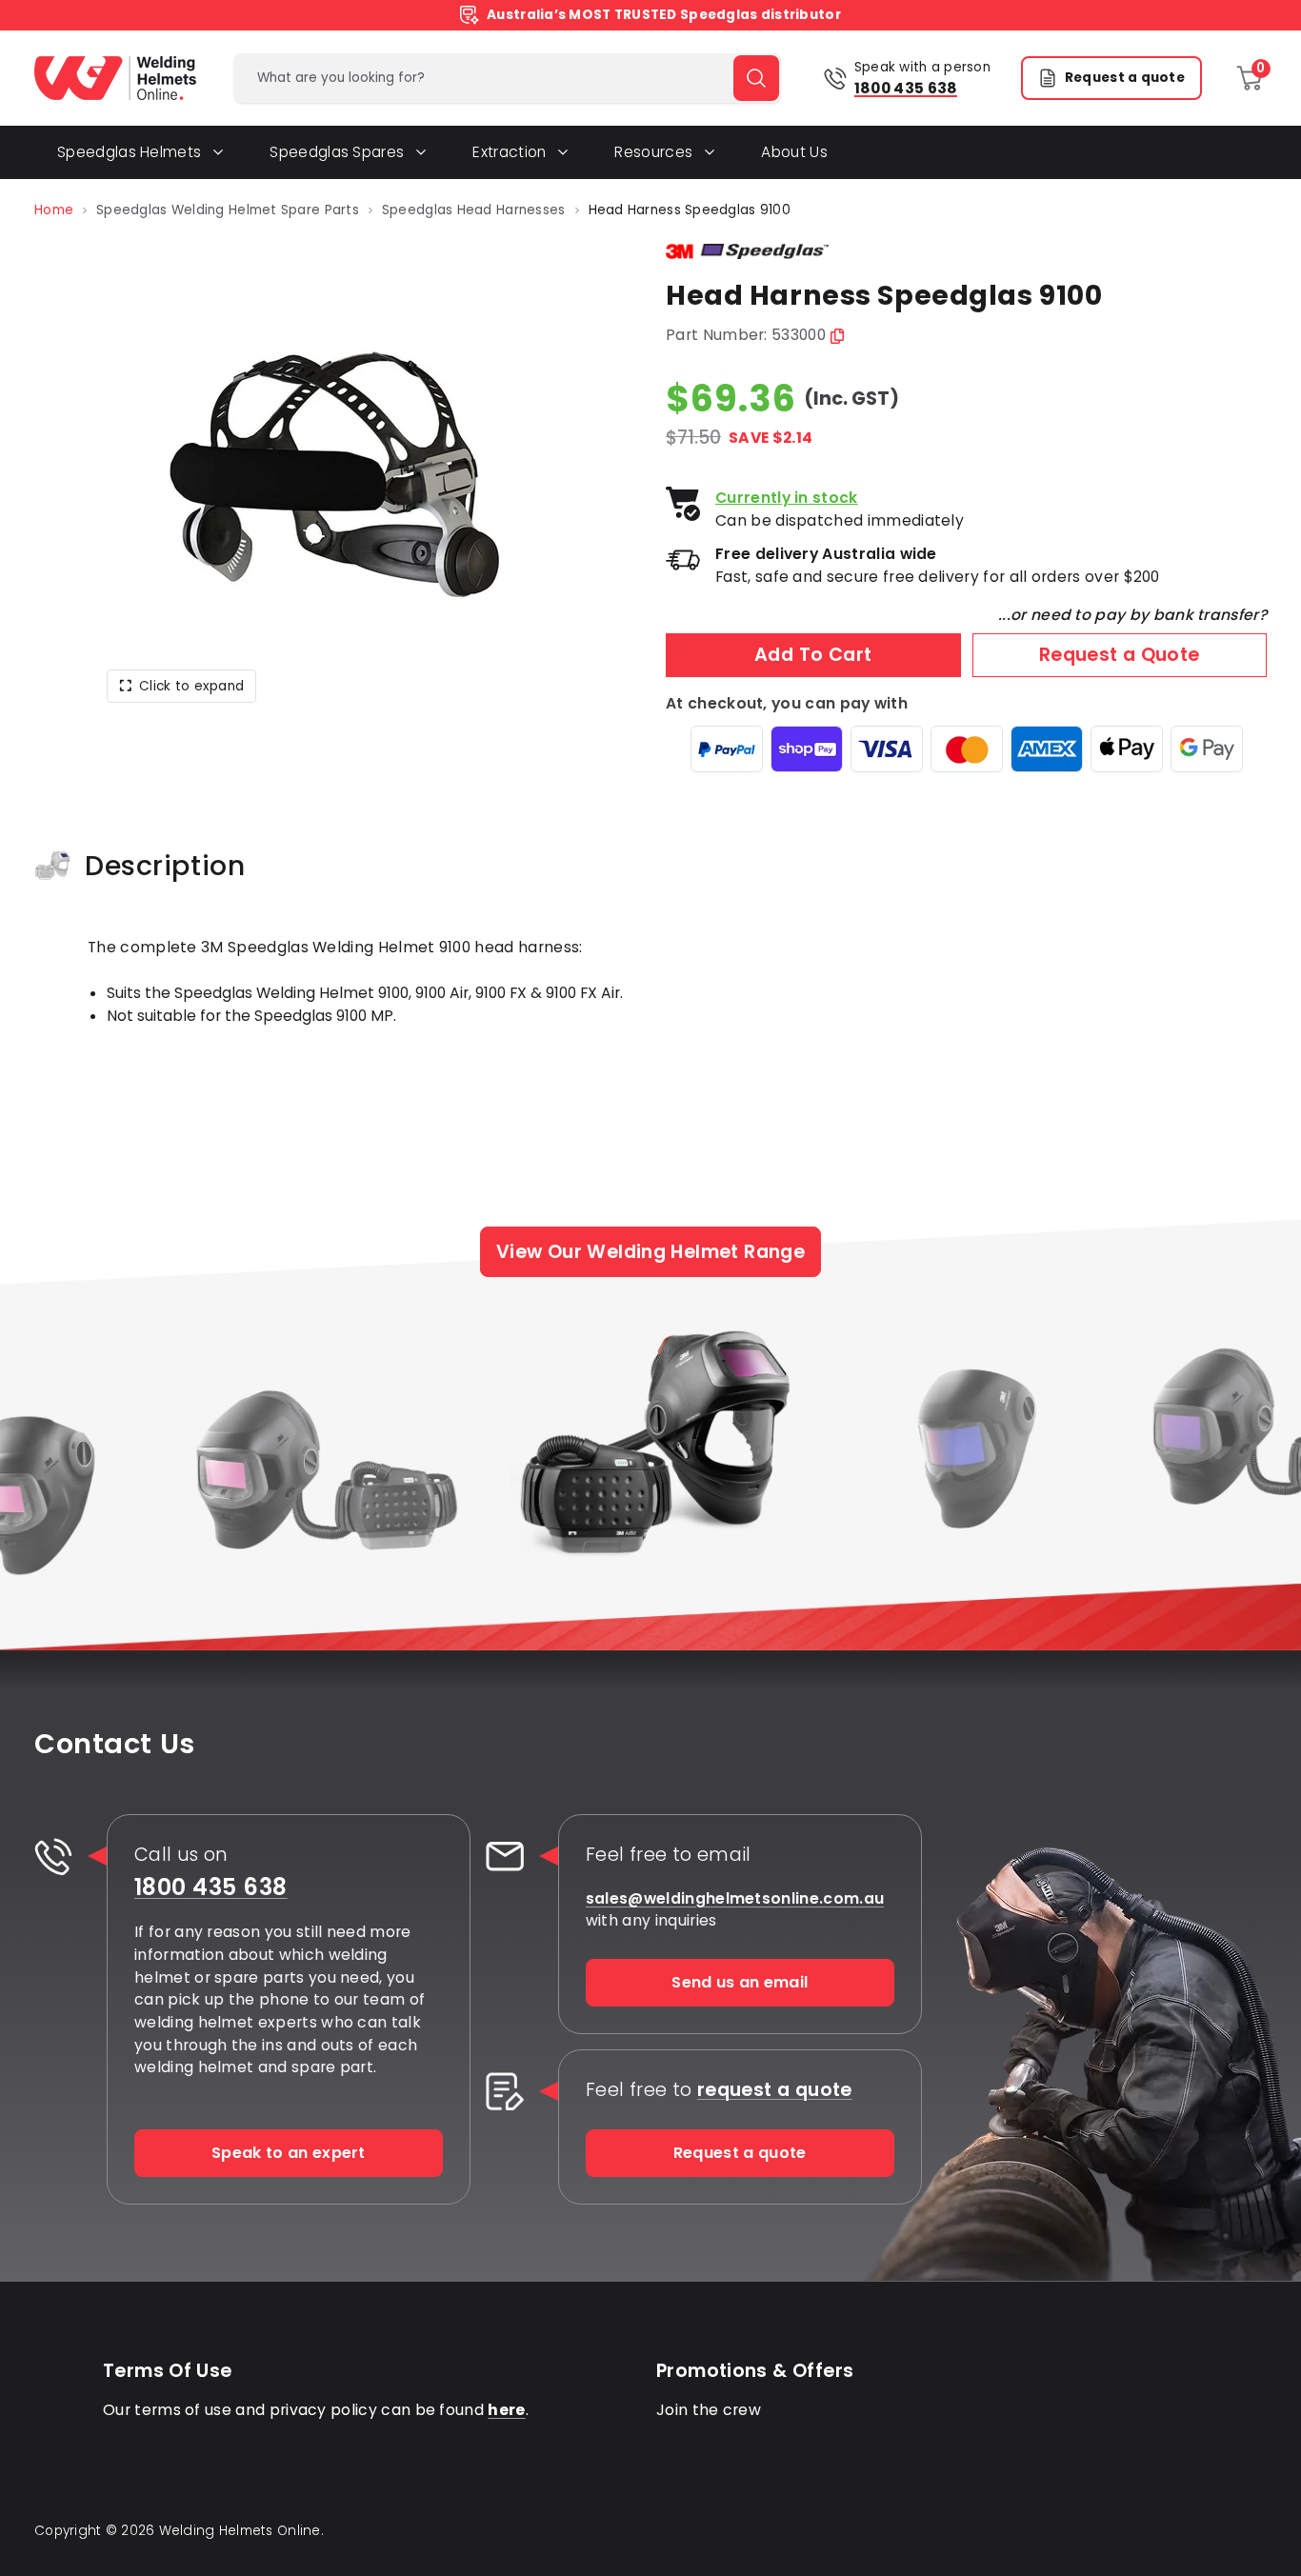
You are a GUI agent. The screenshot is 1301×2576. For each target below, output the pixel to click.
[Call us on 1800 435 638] (53, 1856)
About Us (794, 152)
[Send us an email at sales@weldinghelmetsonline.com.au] (505, 1856)
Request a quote (1125, 78)
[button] (335, 474)
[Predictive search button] (756, 78)
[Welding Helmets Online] (115, 78)
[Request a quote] (505, 2091)
